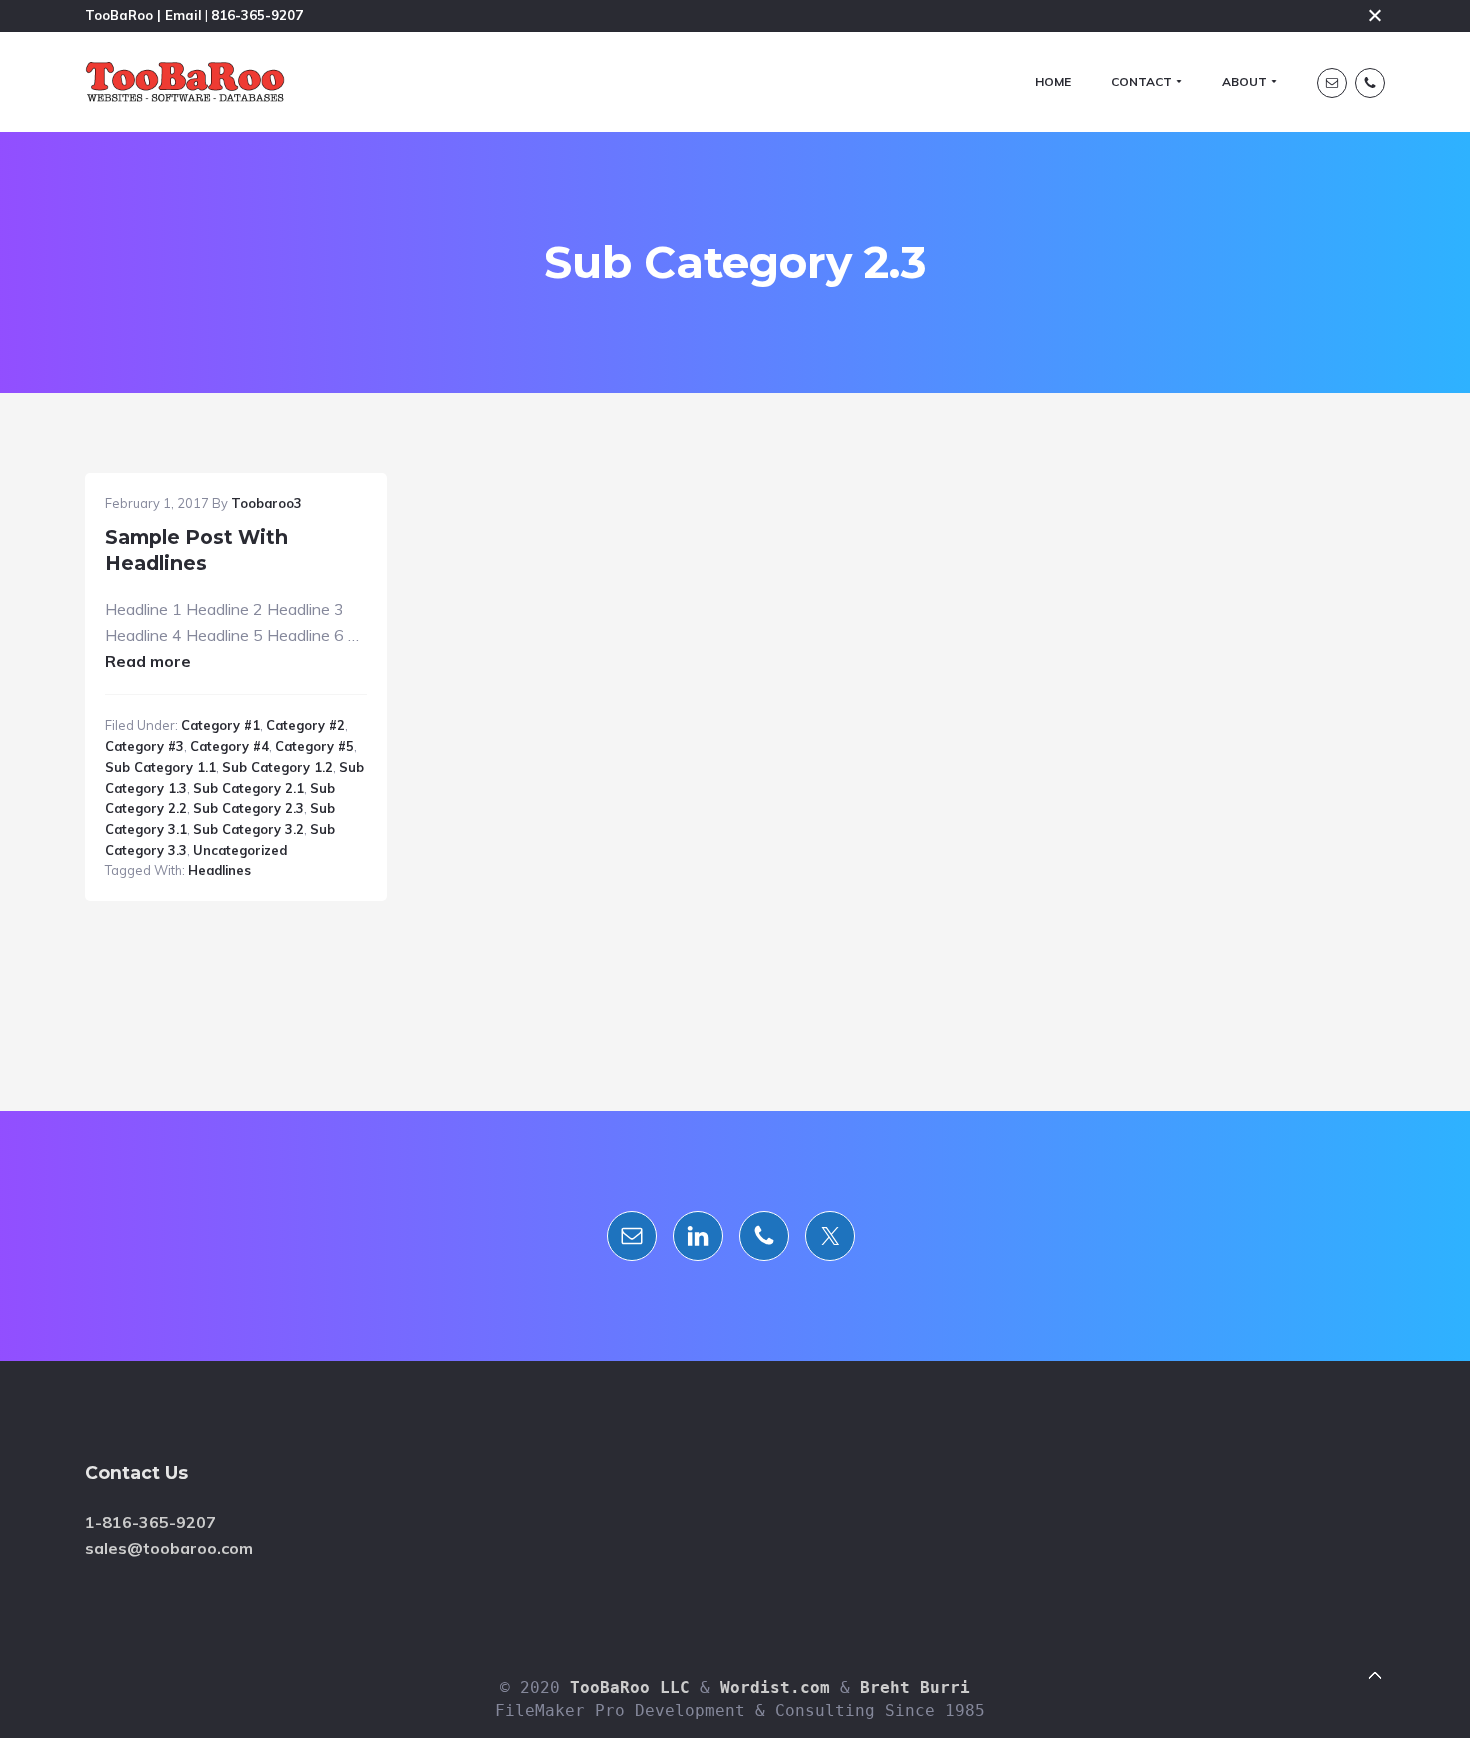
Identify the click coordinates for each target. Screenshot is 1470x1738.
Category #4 (229, 746)
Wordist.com (775, 1687)
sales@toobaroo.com (169, 1548)
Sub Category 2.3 (248, 808)
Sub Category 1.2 (277, 767)
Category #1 (220, 725)
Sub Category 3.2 (248, 829)
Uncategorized (240, 850)
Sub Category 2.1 (248, 788)
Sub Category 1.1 (160, 767)
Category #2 (305, 725)
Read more (148, 661)
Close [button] (1375, 15)
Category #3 (144, 746)
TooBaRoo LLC (630, 1687)
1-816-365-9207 (150, 1522)
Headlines (219, 870)
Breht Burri (915, 1687)
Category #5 (314, 746)
